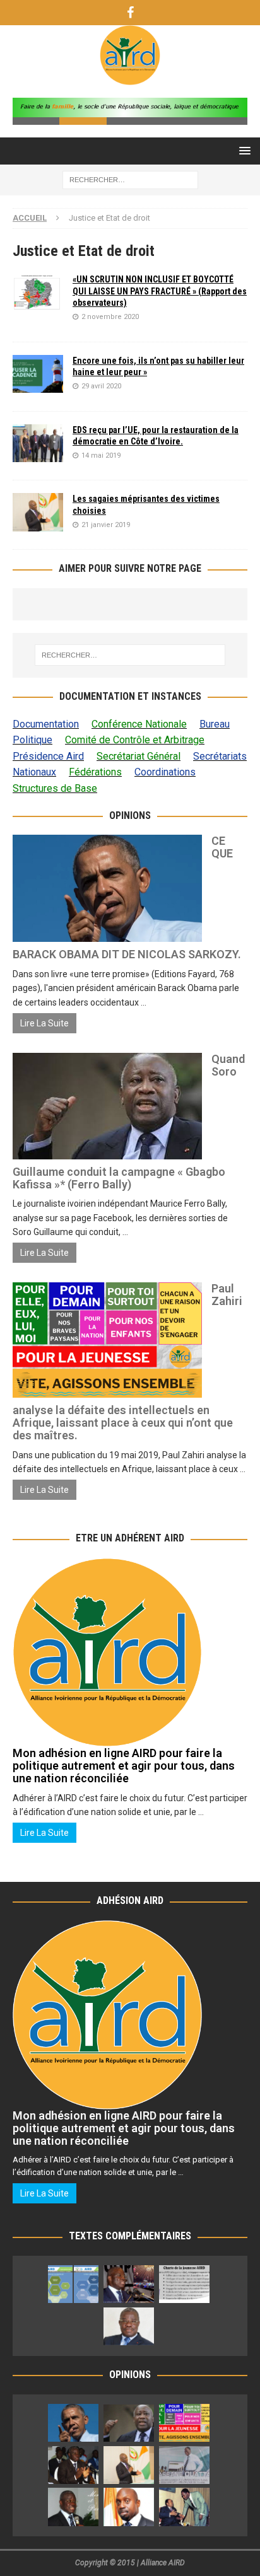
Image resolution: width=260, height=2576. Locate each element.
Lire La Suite (44, 1023)
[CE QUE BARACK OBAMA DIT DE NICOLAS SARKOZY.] (73, 2423)
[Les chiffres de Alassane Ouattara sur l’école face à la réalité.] (184, 2464)
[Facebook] (130, 13)
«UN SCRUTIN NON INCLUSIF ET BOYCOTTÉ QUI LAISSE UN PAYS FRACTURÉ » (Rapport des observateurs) (160, 291)
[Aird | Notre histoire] (129, 2284)
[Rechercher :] (130, 180)
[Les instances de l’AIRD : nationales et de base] (73, 2284)
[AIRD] (130, 78)
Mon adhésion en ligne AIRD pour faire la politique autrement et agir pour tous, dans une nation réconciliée (124, 1766)
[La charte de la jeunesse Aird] (184, 2284)
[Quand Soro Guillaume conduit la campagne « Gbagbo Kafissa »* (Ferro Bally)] (129, 2423)
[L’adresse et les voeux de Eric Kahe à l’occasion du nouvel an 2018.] (73, 2507)
